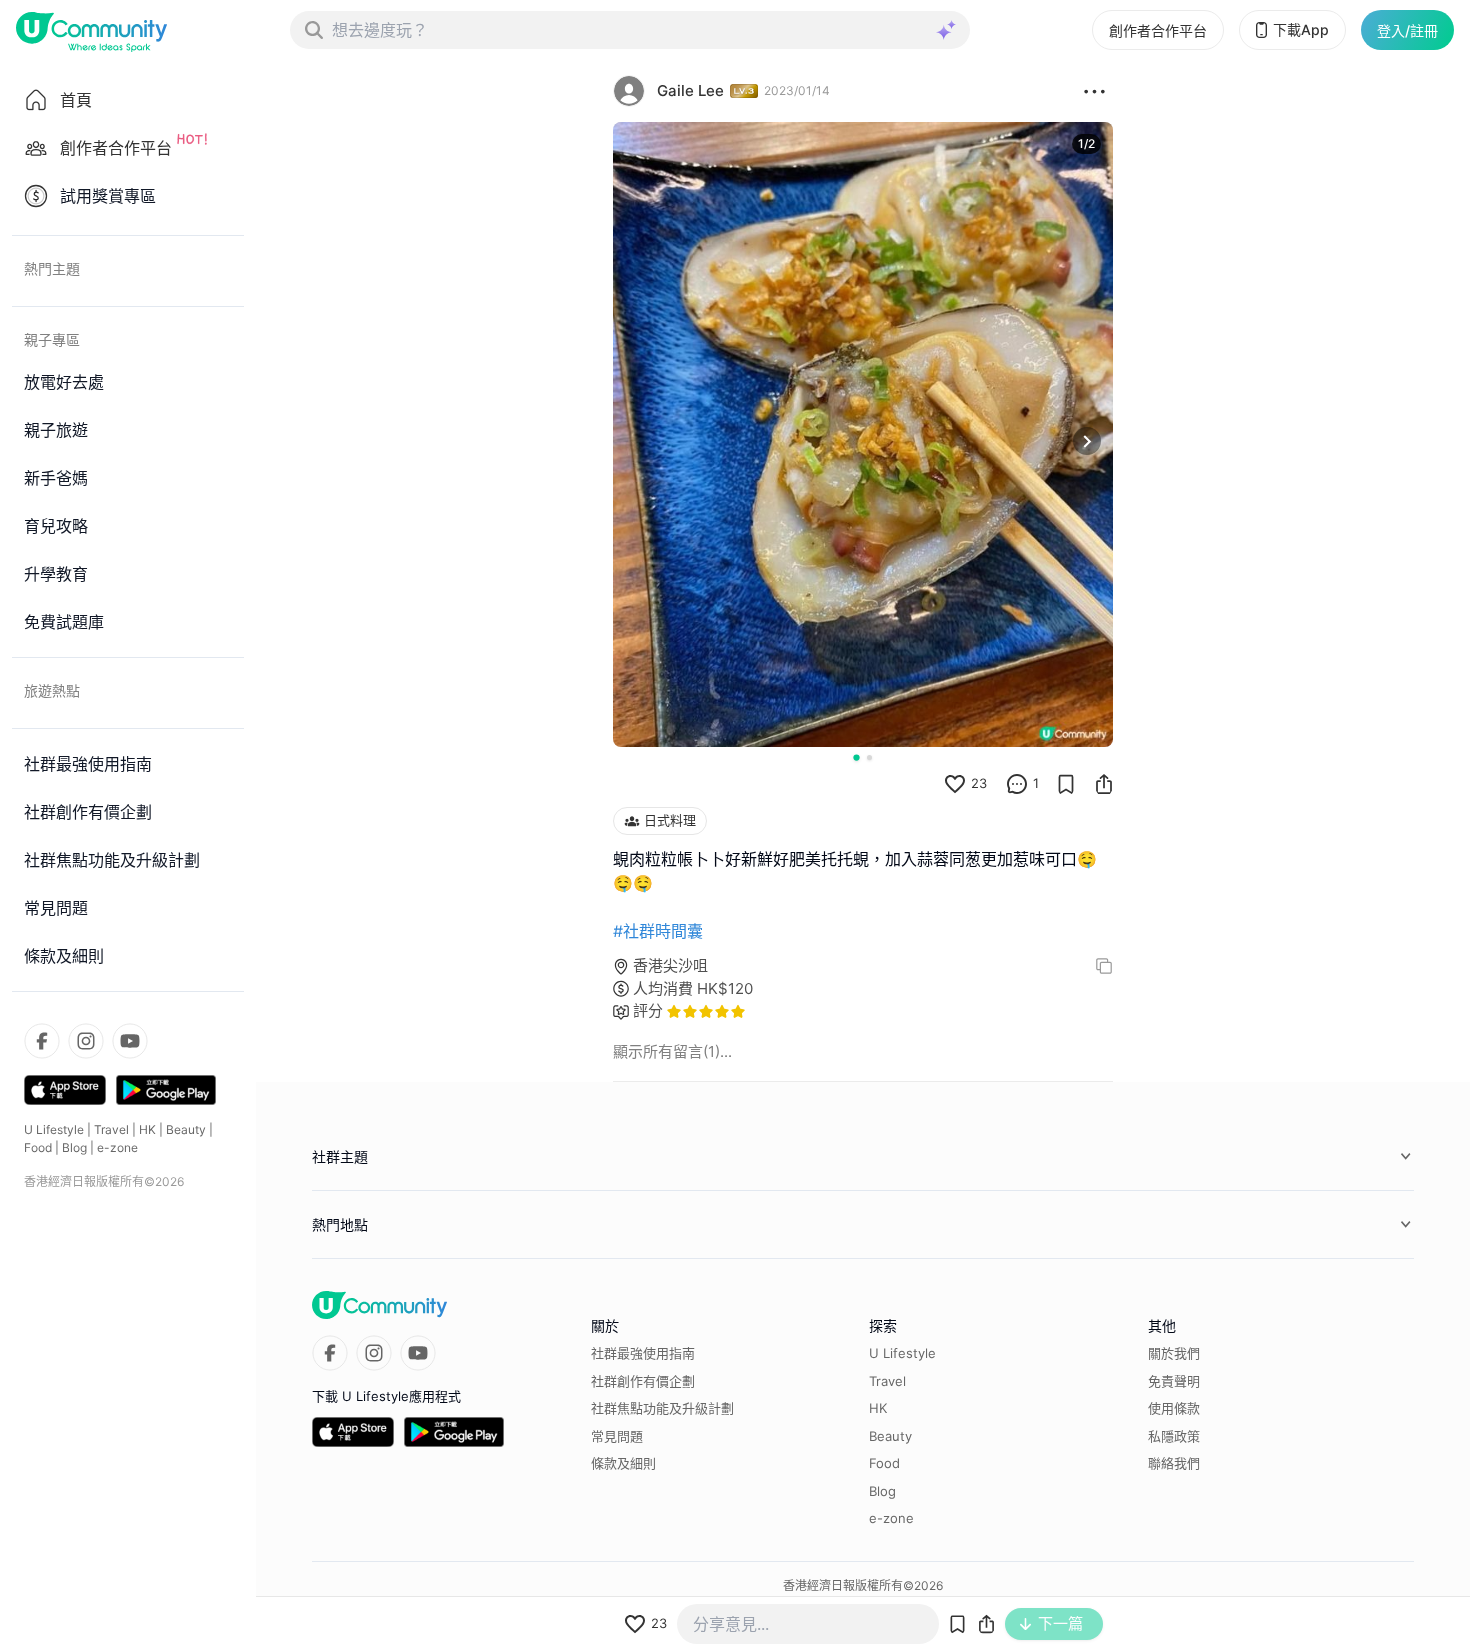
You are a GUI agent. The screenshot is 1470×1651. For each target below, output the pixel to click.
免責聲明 (1174, 1381)
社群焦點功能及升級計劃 (662, 1408)
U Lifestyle (54, 1129)
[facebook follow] (42, 1041)
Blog (74, 1147)
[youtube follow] (130, 1041)
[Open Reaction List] (1094, 91)
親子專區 (52, 339)
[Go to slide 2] (869, 757)
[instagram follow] (86, 1041)
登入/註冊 (1407, 30)
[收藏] (1066, 784)
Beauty (186, 1129)
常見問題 (617, 1436)
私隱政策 (1174, 1436)
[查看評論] (1017, 784)
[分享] (1104, 784)
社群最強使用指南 (643, 1353)
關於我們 (1174, 1353)
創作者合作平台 (1158, 30)
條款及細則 (623, 1463)
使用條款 (1174, 1408)
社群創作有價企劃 (643, 1381)
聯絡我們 (1174, 1463)
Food (38, 1147)
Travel (111, 1129)
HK (147, 1129)
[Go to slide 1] (856, 757)
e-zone (117, 1147)
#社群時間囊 (658, 931)
